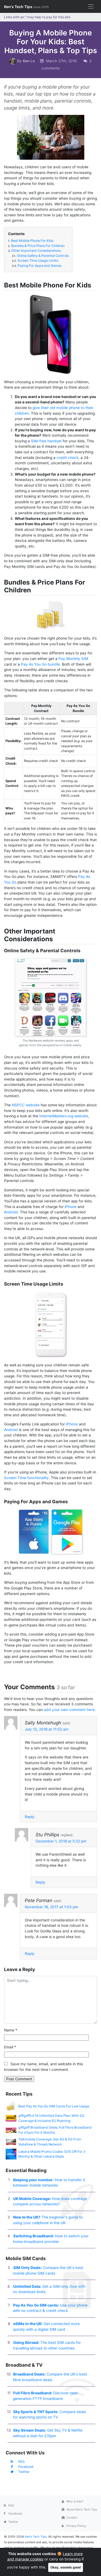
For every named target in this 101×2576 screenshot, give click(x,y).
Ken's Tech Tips (26, 7)
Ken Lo (29, 61)
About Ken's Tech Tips (81, 2509)
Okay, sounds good (66, 2567)
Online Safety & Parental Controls (40, 256)
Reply (30, 1817)
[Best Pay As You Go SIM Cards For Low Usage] (11, 2106)
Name (11, 2030)
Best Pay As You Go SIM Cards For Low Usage (54, 2106)
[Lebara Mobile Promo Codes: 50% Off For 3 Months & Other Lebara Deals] (11, 2154)
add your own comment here (69, 1710)
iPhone (71, 1207)
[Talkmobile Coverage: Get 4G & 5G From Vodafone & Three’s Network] (11, 2142)
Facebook (26, 2467)
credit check (67, 458)
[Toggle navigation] (91, 7)
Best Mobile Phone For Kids (31, 241)
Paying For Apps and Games (37, 266)
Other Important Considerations (34, 251)
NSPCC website (26, 1105)
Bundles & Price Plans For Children (36, 246)
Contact (71, 2517)
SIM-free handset (46, 441)
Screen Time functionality (26, 1478)
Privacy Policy (76, 2526)
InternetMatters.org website (64, 1116)
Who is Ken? (74, 2501)
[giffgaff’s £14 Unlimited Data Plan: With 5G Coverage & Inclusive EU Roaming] (11, 2118)
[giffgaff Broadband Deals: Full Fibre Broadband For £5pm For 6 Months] (11, 2130)
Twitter (24, 2472)
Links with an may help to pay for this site (37, 17)
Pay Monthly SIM (73, 659)
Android (11, 1212)
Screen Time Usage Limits (35, 260)
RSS (22, 2462)
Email (10, 2047)
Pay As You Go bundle (40, 664)
